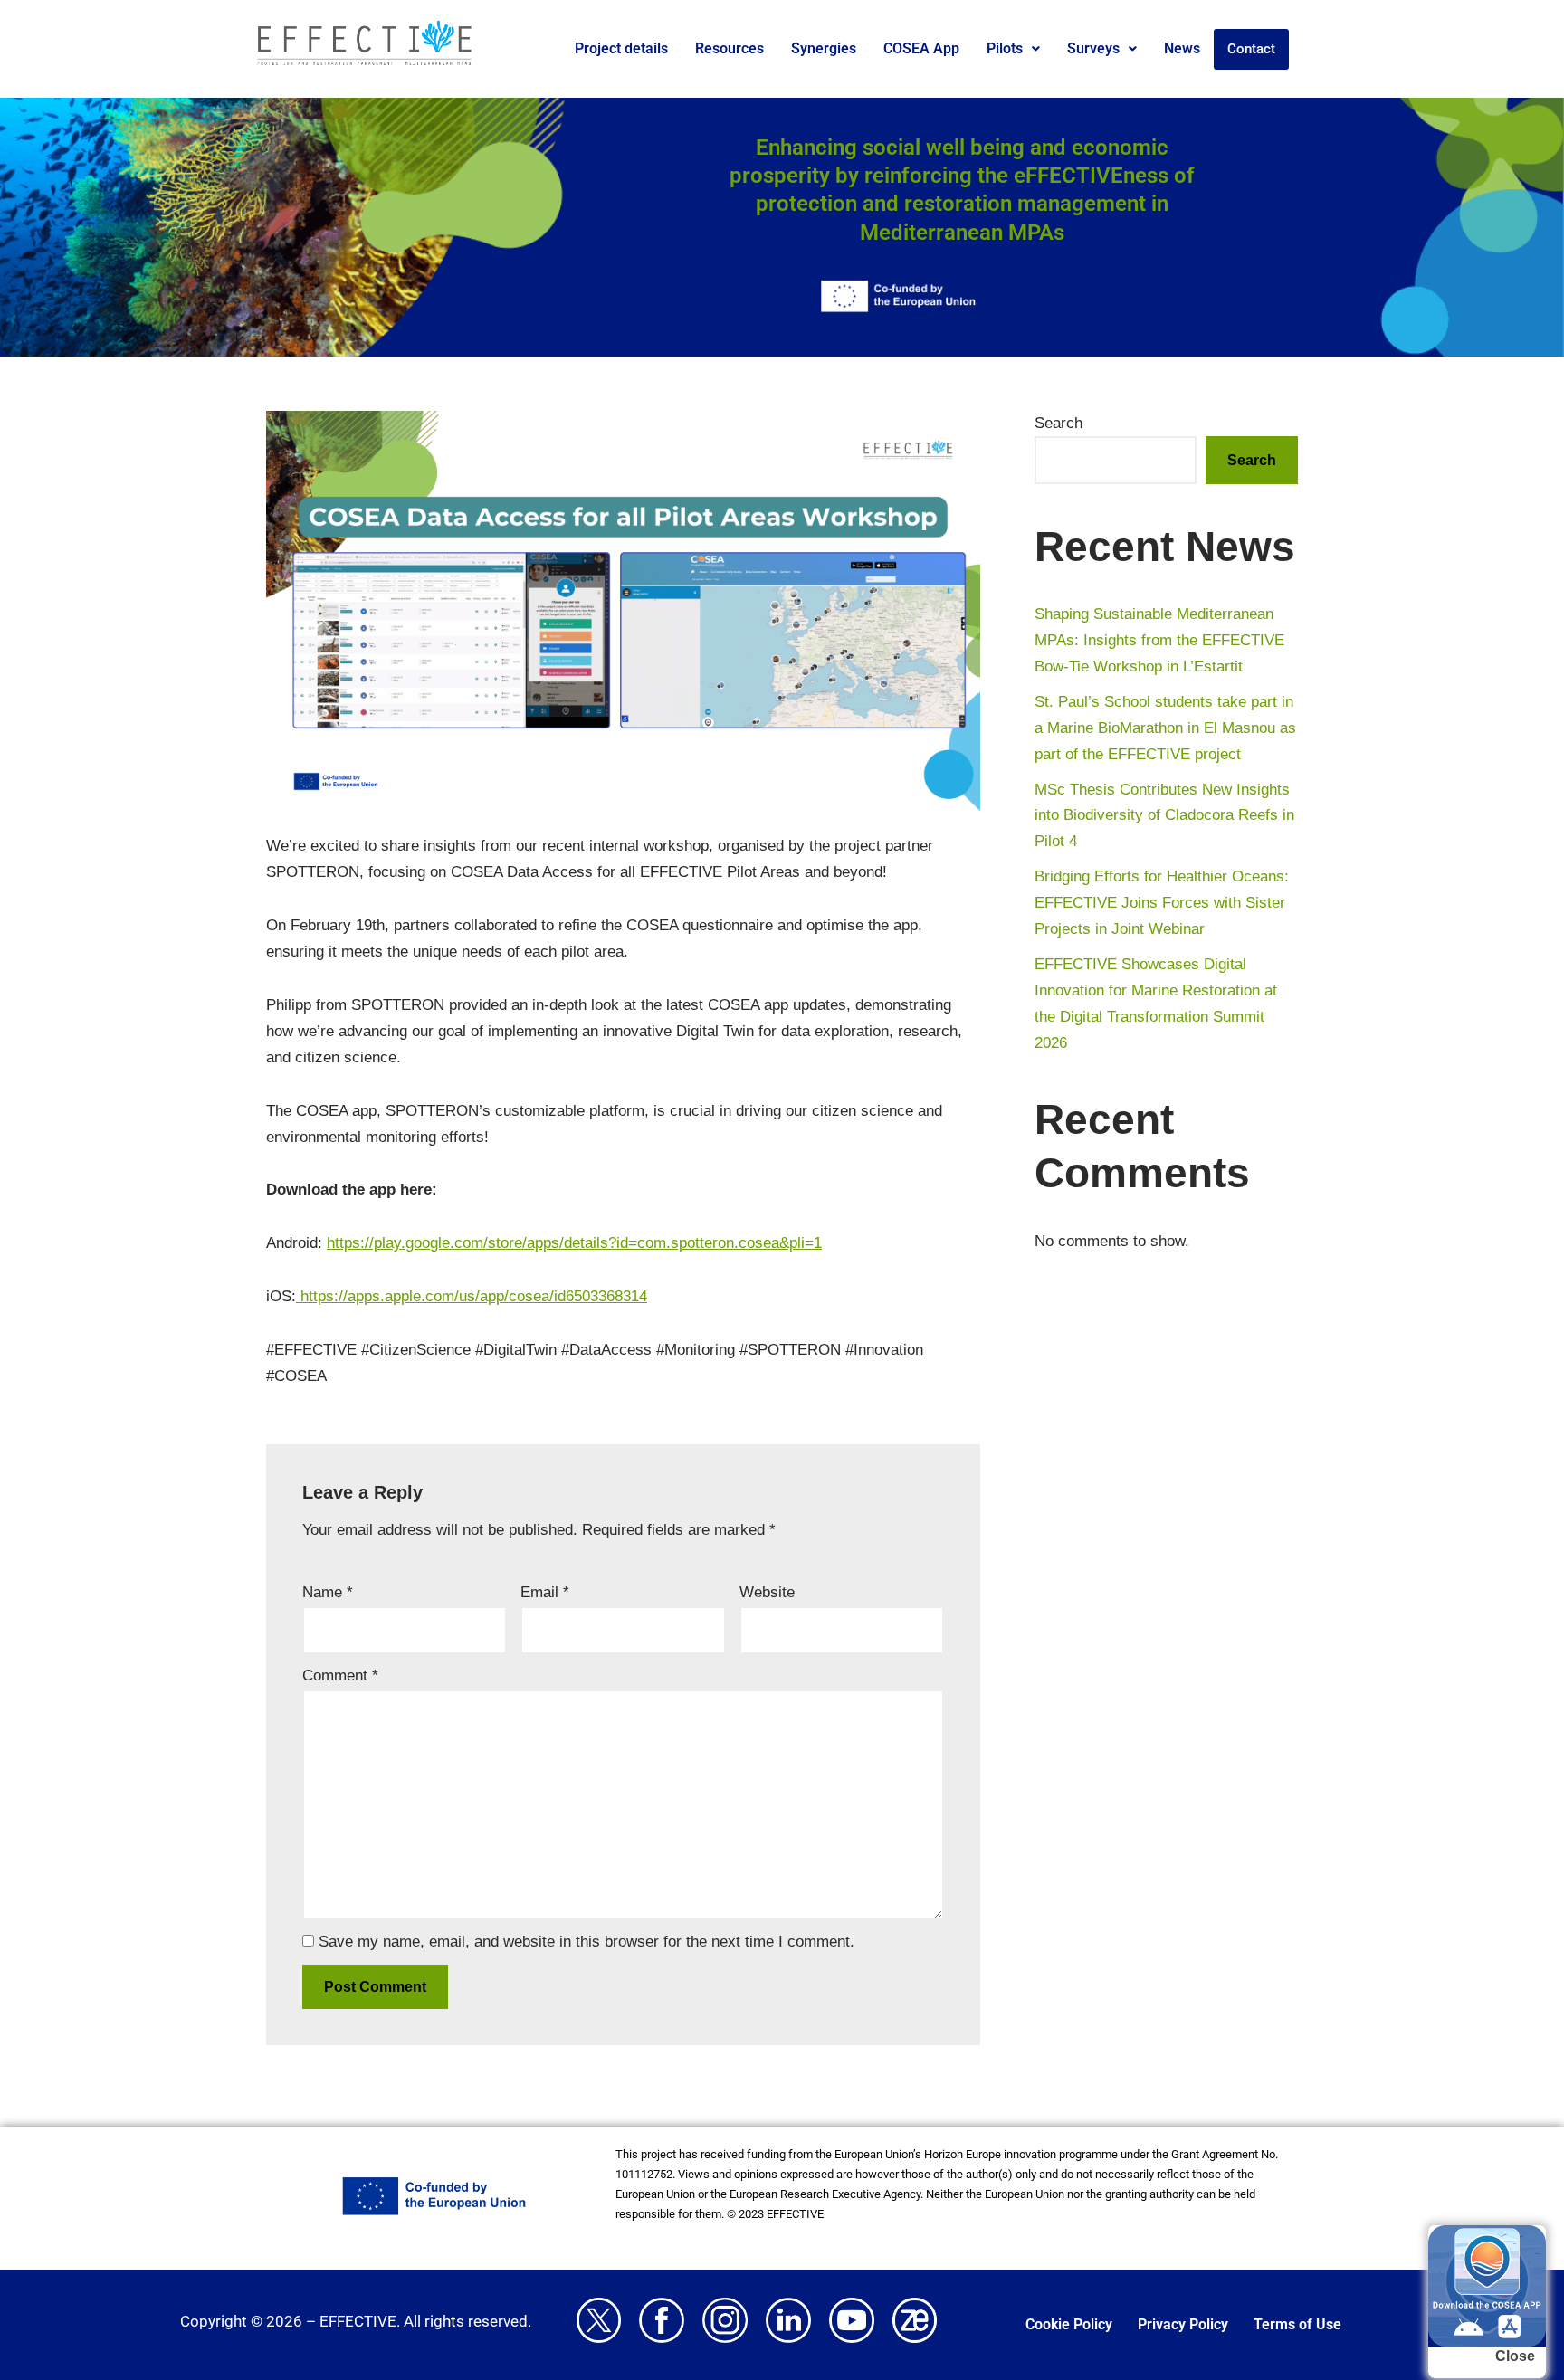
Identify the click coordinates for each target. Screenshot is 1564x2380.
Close (1515, 2356)
